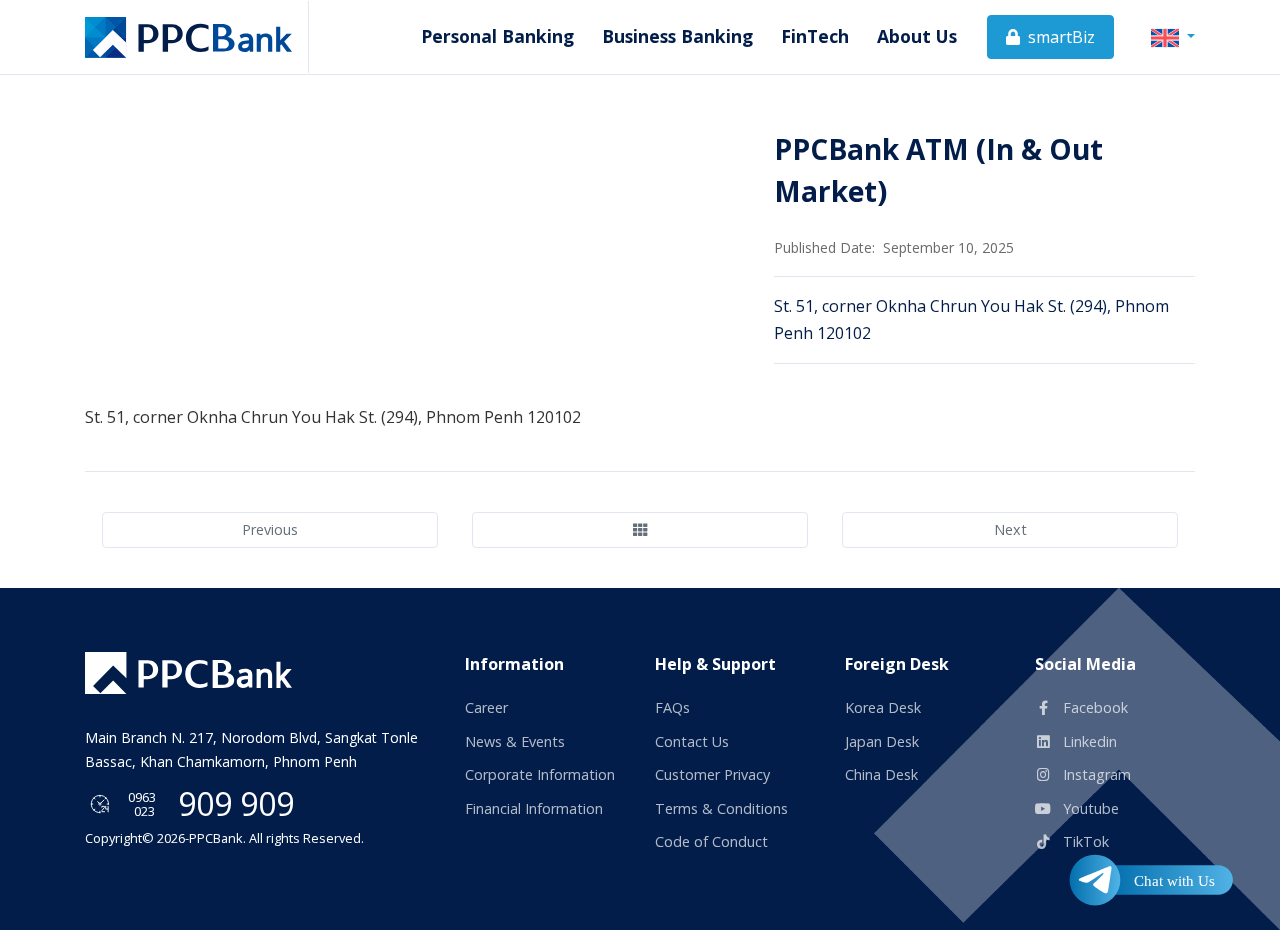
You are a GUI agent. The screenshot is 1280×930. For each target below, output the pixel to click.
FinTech (815, 36)
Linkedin (1088, 741)
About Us (917, 36)
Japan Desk (882, 741)
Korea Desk (883, 707)
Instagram (1095, 774)
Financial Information (534, 808)
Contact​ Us (692, 741)
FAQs (672, 707)
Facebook (1093, 707)
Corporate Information (540, 774)
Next (1010, 529)
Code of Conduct (711, 841)
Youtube (1089, 808)
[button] (1173, 36)
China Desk (881, 774)
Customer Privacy (712, 774)
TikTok (1084, 841)
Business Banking (677, 36)
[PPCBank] (197, 37)
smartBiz (1059, 37)
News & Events (515, 741)
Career (486, 707)
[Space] (188, 672)
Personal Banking (497, 36)
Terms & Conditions (721, 808)
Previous (270, 529)
